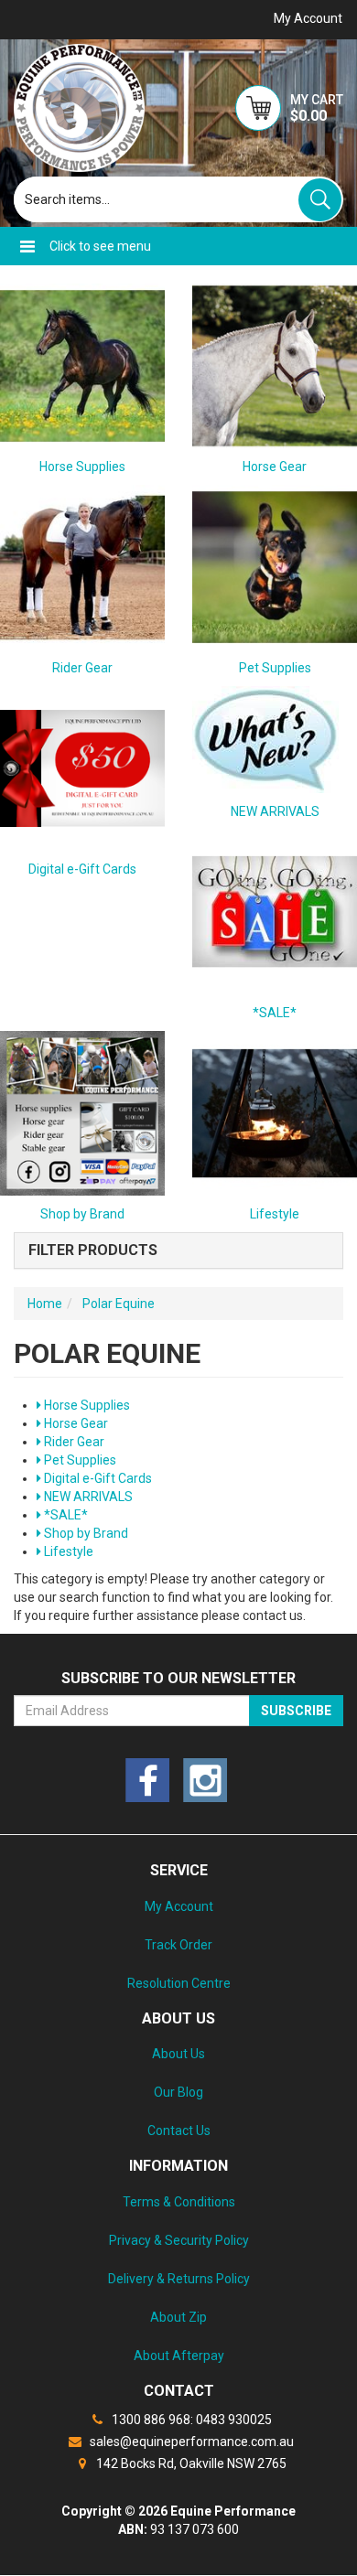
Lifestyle (67, 1551)
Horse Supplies (82, 467)
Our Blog (178, 2092)
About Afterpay (179, 2356)
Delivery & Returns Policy (179, 2279)
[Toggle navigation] (27, 246)
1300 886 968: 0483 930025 (190, 2420)
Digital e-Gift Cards (82, 869)
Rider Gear (82, 668)
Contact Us (179, 2131)
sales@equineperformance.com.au (190, 2442)
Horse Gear (275, 467)
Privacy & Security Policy (179, 2240)
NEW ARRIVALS (275, 811)
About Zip (178, 2317)
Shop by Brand (85, 1533)
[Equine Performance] (79, 108)
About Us (178, 2054)
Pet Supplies (275, 668)
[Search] (320, 200)
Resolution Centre (179, 1983)
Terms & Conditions (179, 2202)
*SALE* (275, 1013)
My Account (179, 1906)
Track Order (178, 1945)
